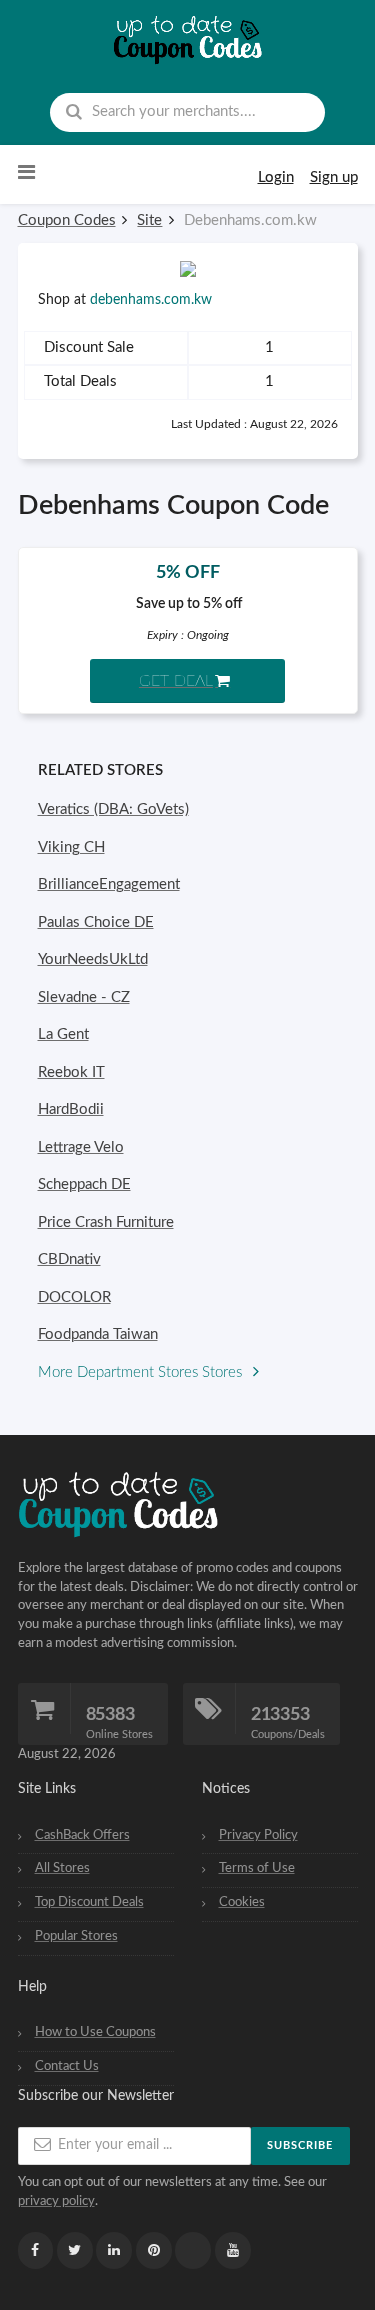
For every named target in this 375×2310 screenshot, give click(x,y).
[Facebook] (36, 2250)
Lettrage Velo (81, 1147)
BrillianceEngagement (109, 884)
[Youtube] (233, 2250)
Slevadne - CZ (84, 997)
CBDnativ (69, 1259)
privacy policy (56, 2201)
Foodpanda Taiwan (98, 1334)
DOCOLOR (74, 1297)
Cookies (242, 1902)
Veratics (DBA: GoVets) (113, 809)
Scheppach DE (84, 1184)
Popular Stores (76, 1936)
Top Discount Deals (89, 1902)
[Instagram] (193, 2251)
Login (276, 177)
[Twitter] (75, 2250)
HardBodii (71, 1109)
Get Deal (176, 681)
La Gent (63, 1034)
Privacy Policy (258, 1835)
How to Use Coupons (95, 2032)
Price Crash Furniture (106, 1222)
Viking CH (71, 847)
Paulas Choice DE (96, 922)
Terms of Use (257, 1868)
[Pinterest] (154, 2250)
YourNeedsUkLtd (93, 959)
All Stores (62, 1868)
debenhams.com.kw (151, 300)
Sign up (334, 177)
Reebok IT (71, 1072)
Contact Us (67, 2066)
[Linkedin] (114, 2250)
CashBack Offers (82, 1835)
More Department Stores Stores (142, 1372)
